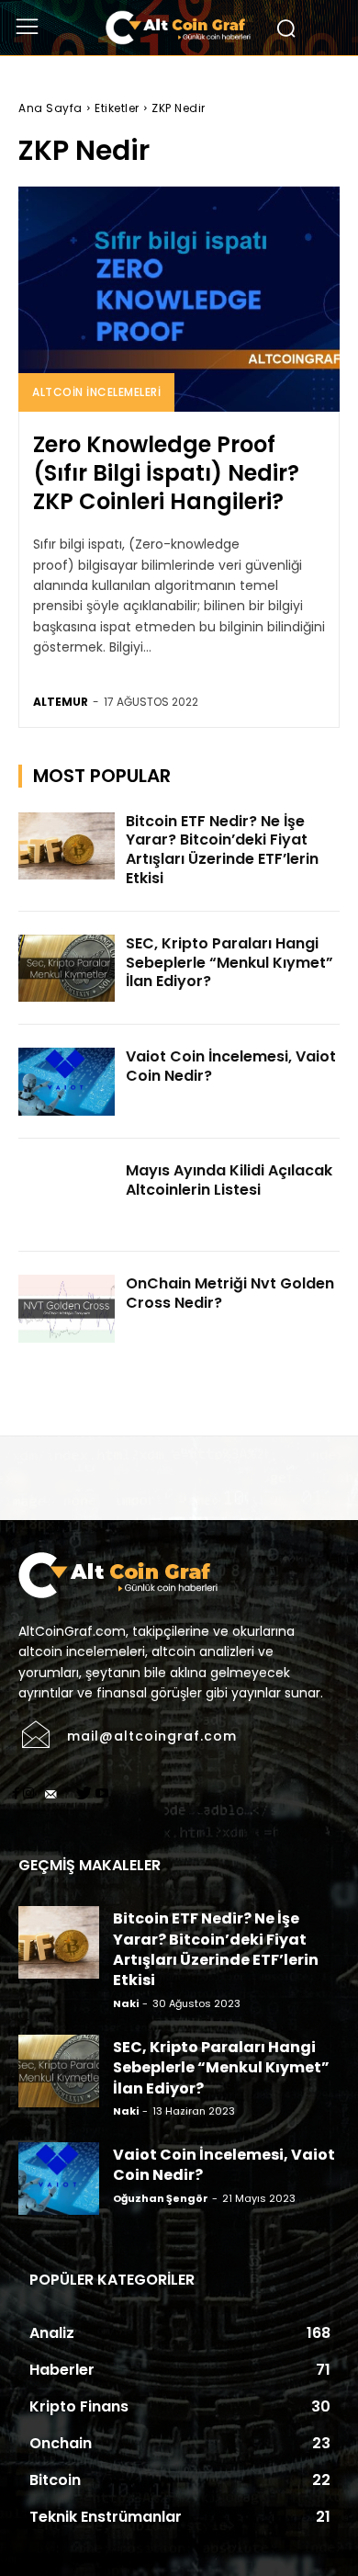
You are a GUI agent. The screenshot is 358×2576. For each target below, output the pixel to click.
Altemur (61, 702)
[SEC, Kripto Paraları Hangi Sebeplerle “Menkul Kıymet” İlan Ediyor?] (67, 969)
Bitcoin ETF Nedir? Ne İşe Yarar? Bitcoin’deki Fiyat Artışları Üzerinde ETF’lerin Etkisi (222, 850)
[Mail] (50, 1795)
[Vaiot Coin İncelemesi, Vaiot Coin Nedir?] (67, 1082)
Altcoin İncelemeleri (96, 392)
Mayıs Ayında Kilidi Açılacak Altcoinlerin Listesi (229, 1180)
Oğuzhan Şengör (161, 2198)
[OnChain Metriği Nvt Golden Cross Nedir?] (67, 1309)
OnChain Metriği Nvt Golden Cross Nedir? (230, 1293)
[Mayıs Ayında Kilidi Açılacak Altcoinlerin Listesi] (67, 1196)
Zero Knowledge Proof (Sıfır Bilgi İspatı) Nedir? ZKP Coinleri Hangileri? (166, 473)
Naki (126, 2003)
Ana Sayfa (50, 108)
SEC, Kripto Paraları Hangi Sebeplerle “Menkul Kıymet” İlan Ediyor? (229, 963)
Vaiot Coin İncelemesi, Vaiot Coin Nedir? (231, 1066)
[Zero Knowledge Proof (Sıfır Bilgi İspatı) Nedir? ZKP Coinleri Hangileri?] (179, 299)
